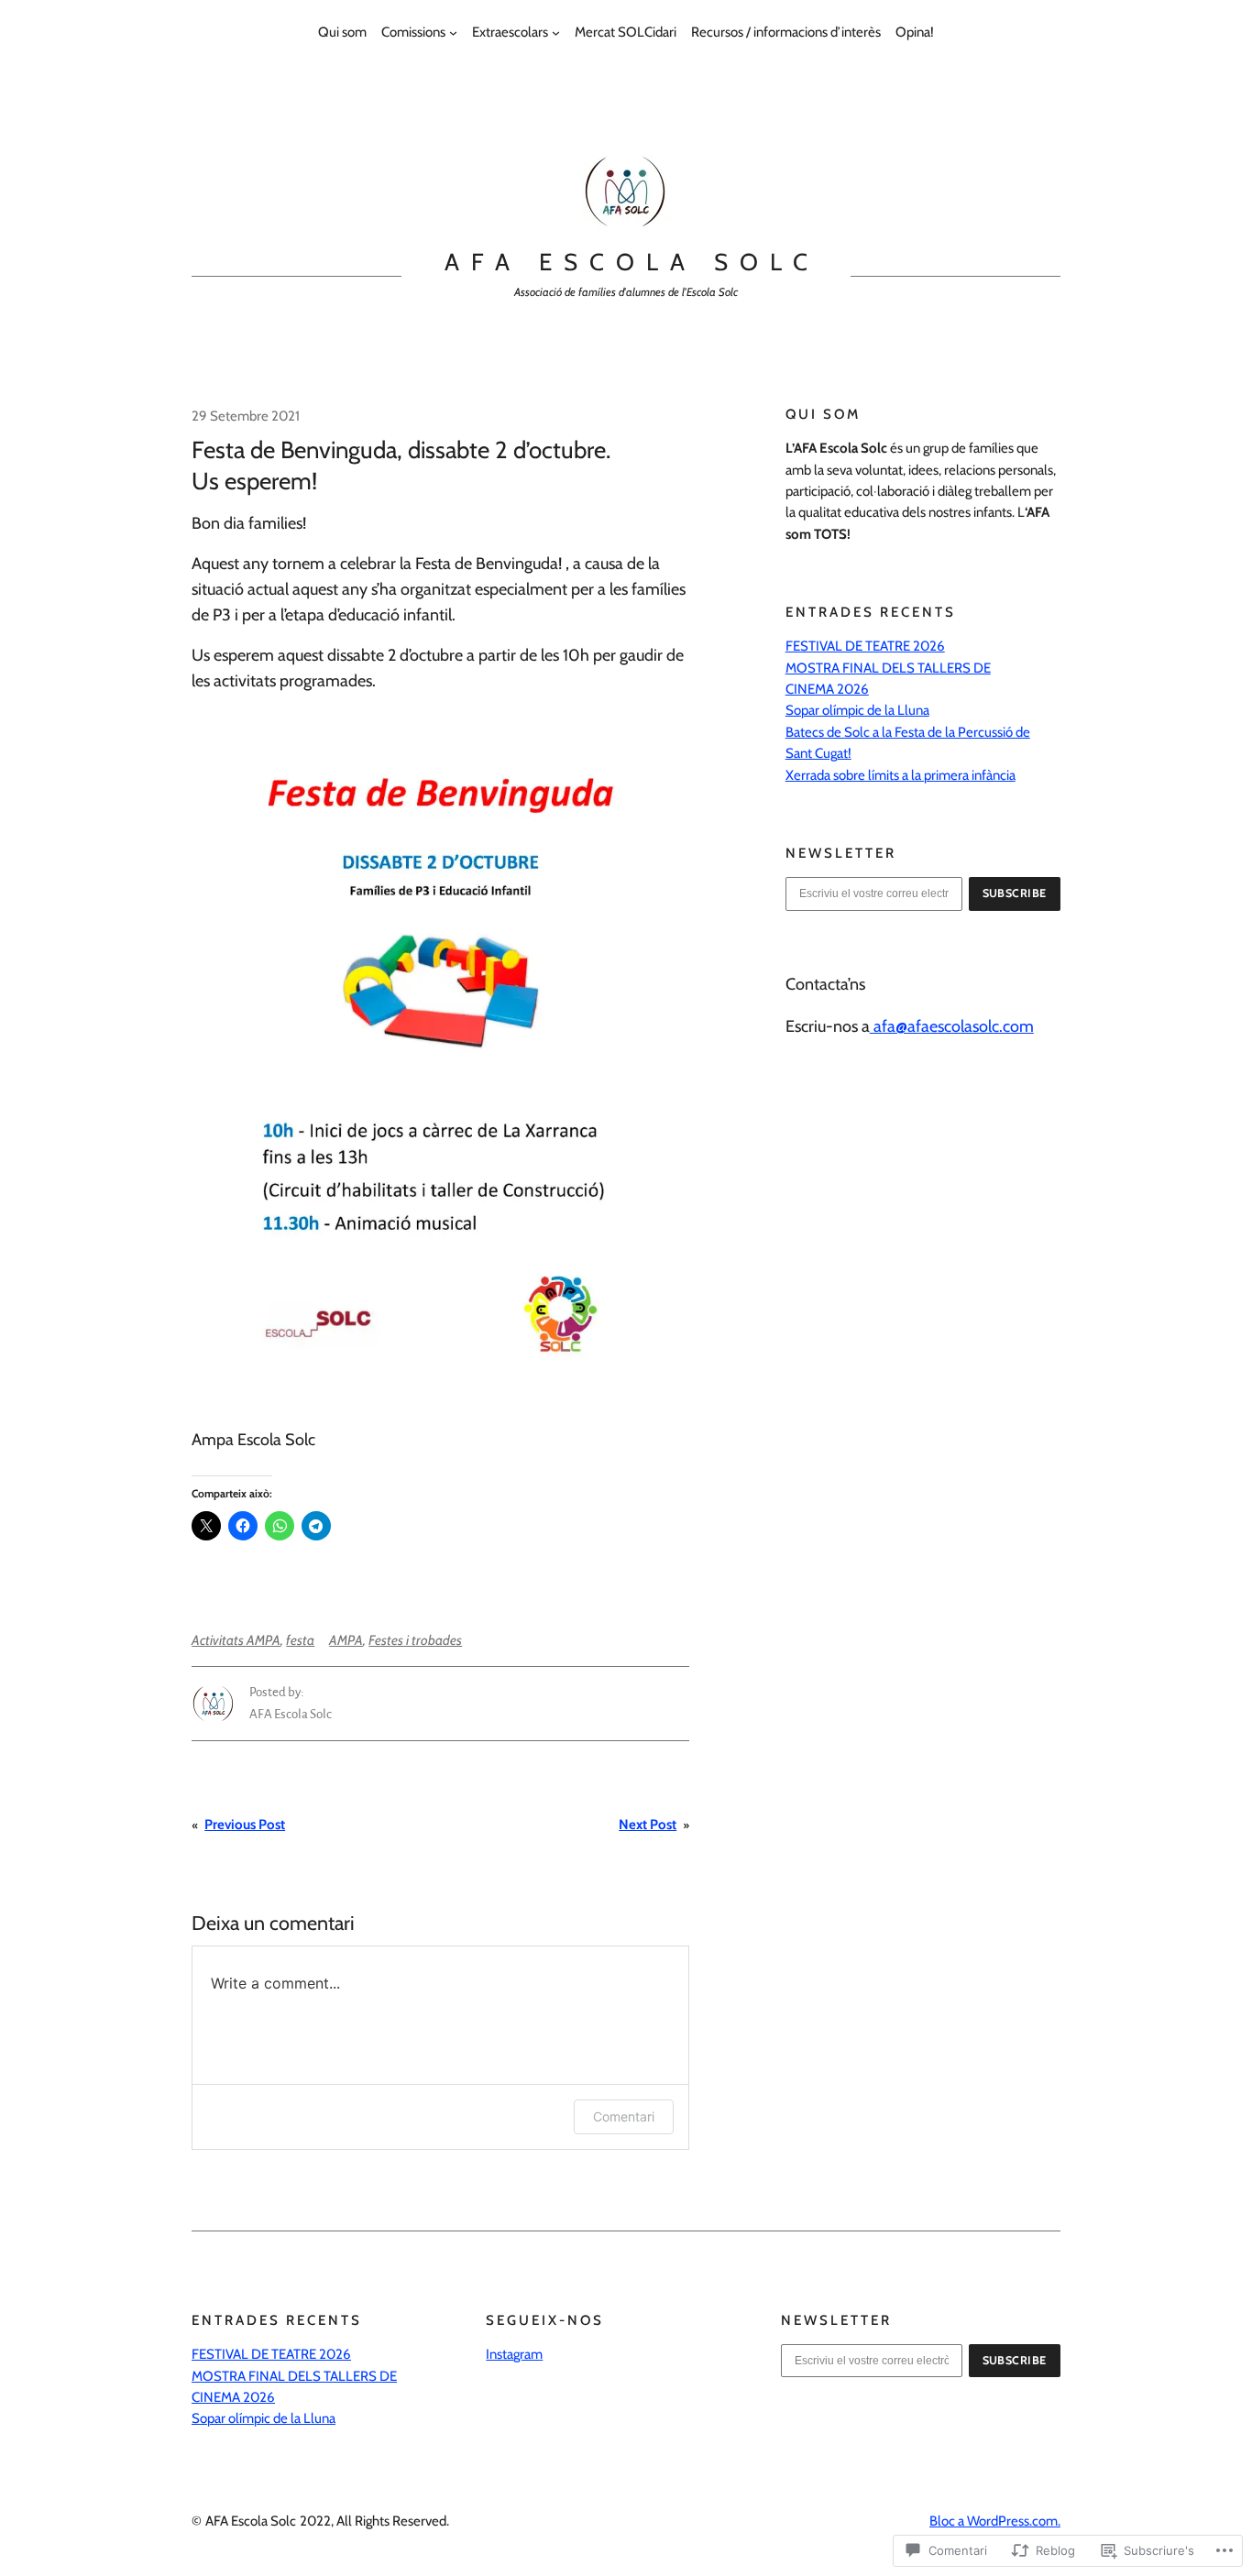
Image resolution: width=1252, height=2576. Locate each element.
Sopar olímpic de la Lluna (857, 710)
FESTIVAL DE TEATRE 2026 (865, 646)
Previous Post (245, 1825)
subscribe (1015, 893)
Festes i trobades (415, 1640)
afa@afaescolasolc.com (952, 1026)
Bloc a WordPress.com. (995, 2521)
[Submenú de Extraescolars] (556, 33)
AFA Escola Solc (631, 262)
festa (300, 1640)
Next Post (648, 1825)
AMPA (346, 1640)
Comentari (624, 2116)
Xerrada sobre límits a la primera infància (901, 775)
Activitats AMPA (236, 1640)
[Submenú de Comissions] (453, 33)
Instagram (514, 2354)
